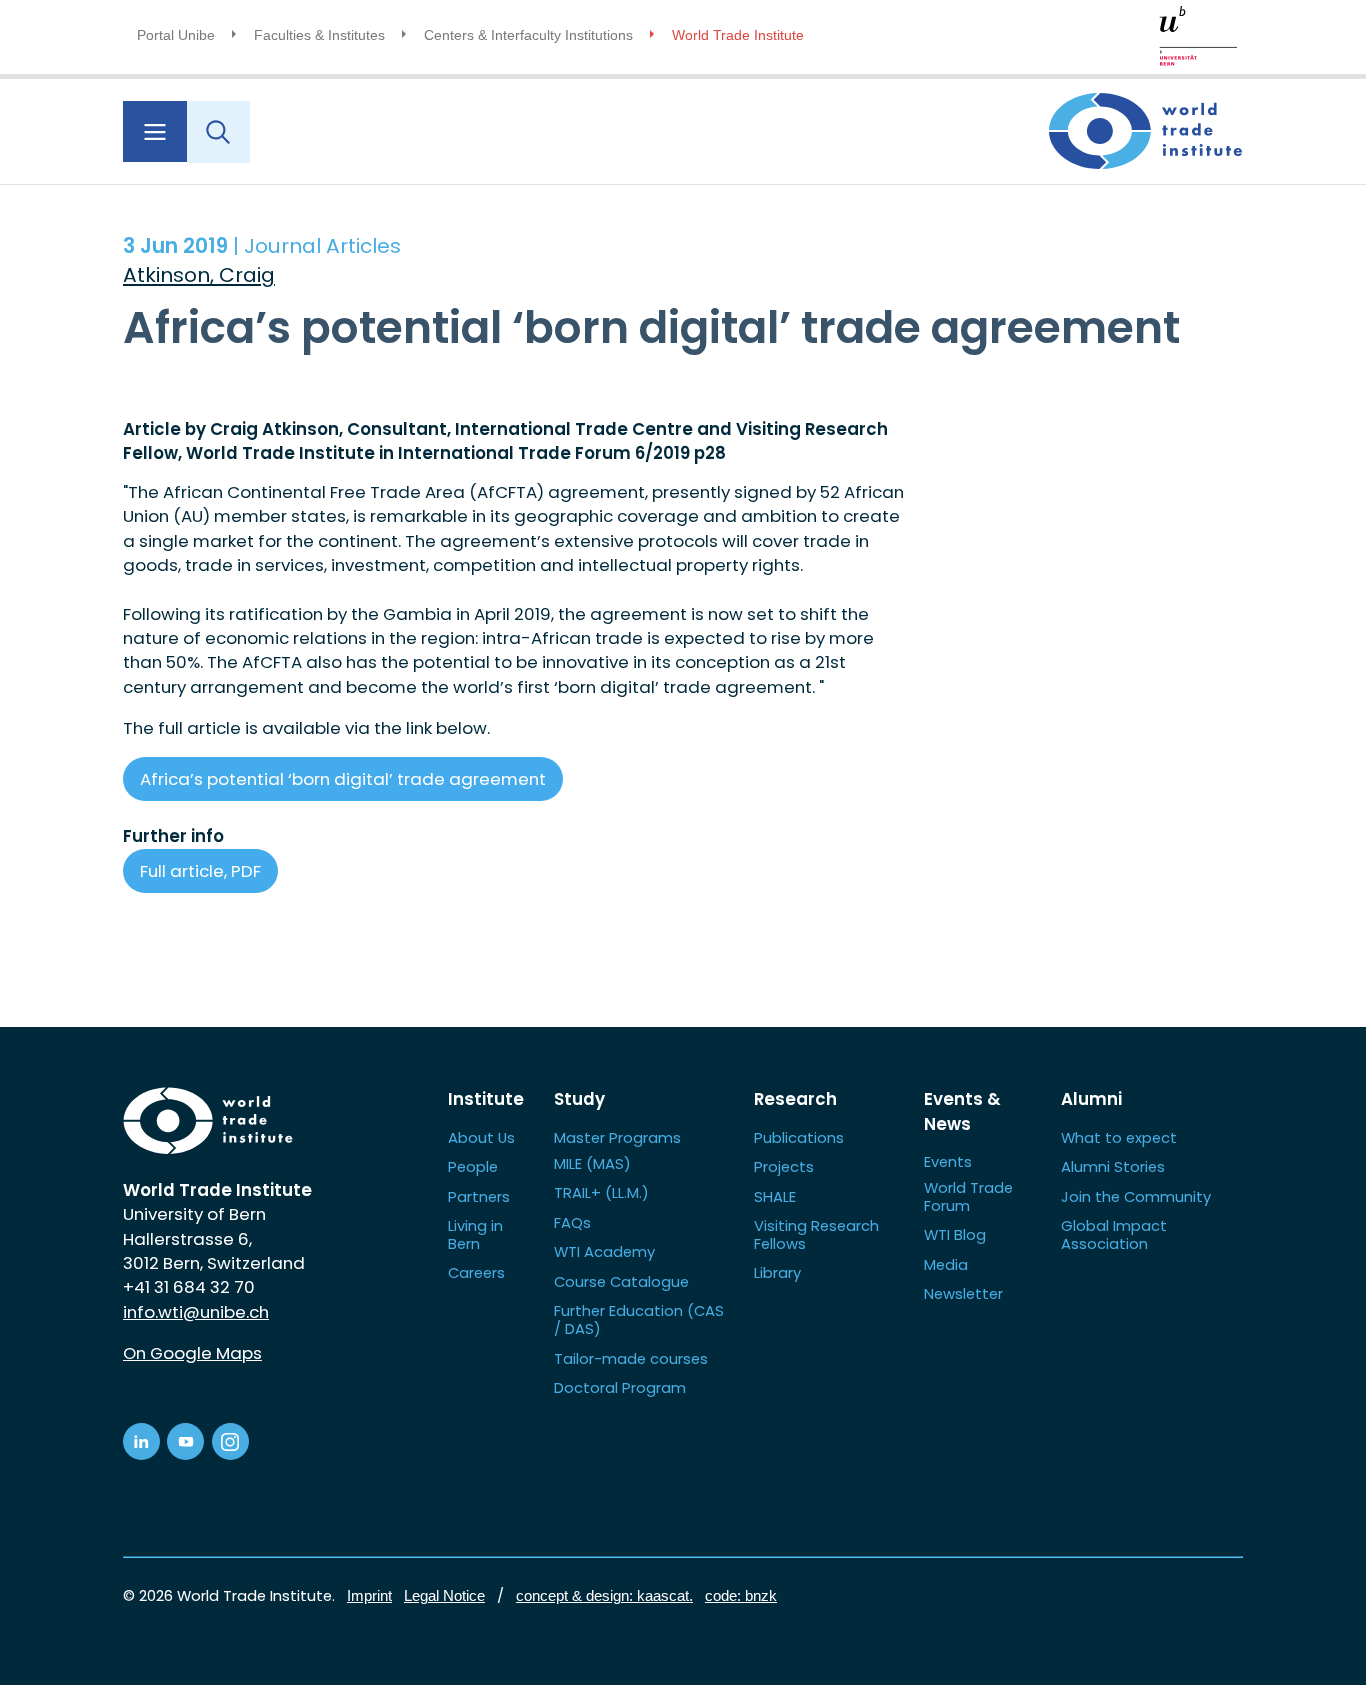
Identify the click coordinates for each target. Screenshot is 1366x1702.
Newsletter (963, 1293)
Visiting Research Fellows (816, 1234)
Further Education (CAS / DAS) (639, 1319)
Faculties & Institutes (319, 35)
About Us (481, 1137)
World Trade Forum (968, 1196)
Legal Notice (444, 1596)
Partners (479, 1196)
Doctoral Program (620, 1387)
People (473, 1166)
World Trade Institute (738, 35)
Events (948, 1161)
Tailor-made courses (631, 1358)
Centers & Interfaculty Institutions (528, 35)
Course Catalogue (621, 1281)
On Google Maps (192, 1353)
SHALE (775, 1196)
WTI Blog (955, 1234)
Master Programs (617, 1137)
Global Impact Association (1114, 1234)
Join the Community (1136, 1196)
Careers (476, 1272)
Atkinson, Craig (199, 275)
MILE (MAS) (592, 1163)
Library (777, 1272)
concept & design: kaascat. (604, 1596)
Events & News (962, 1111)
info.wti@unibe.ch (196, 1312)
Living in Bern (475, 1234)
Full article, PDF (200, 871)
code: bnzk (741, 1596)
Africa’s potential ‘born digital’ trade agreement (343, 779)
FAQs (572, 1222)
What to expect (1119, 1137)
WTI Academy (604, 1251)
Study (579, 1099)
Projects (784, 1166)
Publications (799, 1137)
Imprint (369, 1596)
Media (946, 1264)
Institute (486, 1099)
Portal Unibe (176, 35)
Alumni (1091, 1099)
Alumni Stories (1113, 1166)
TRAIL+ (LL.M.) (601, 1192)
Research (795, 1099)
